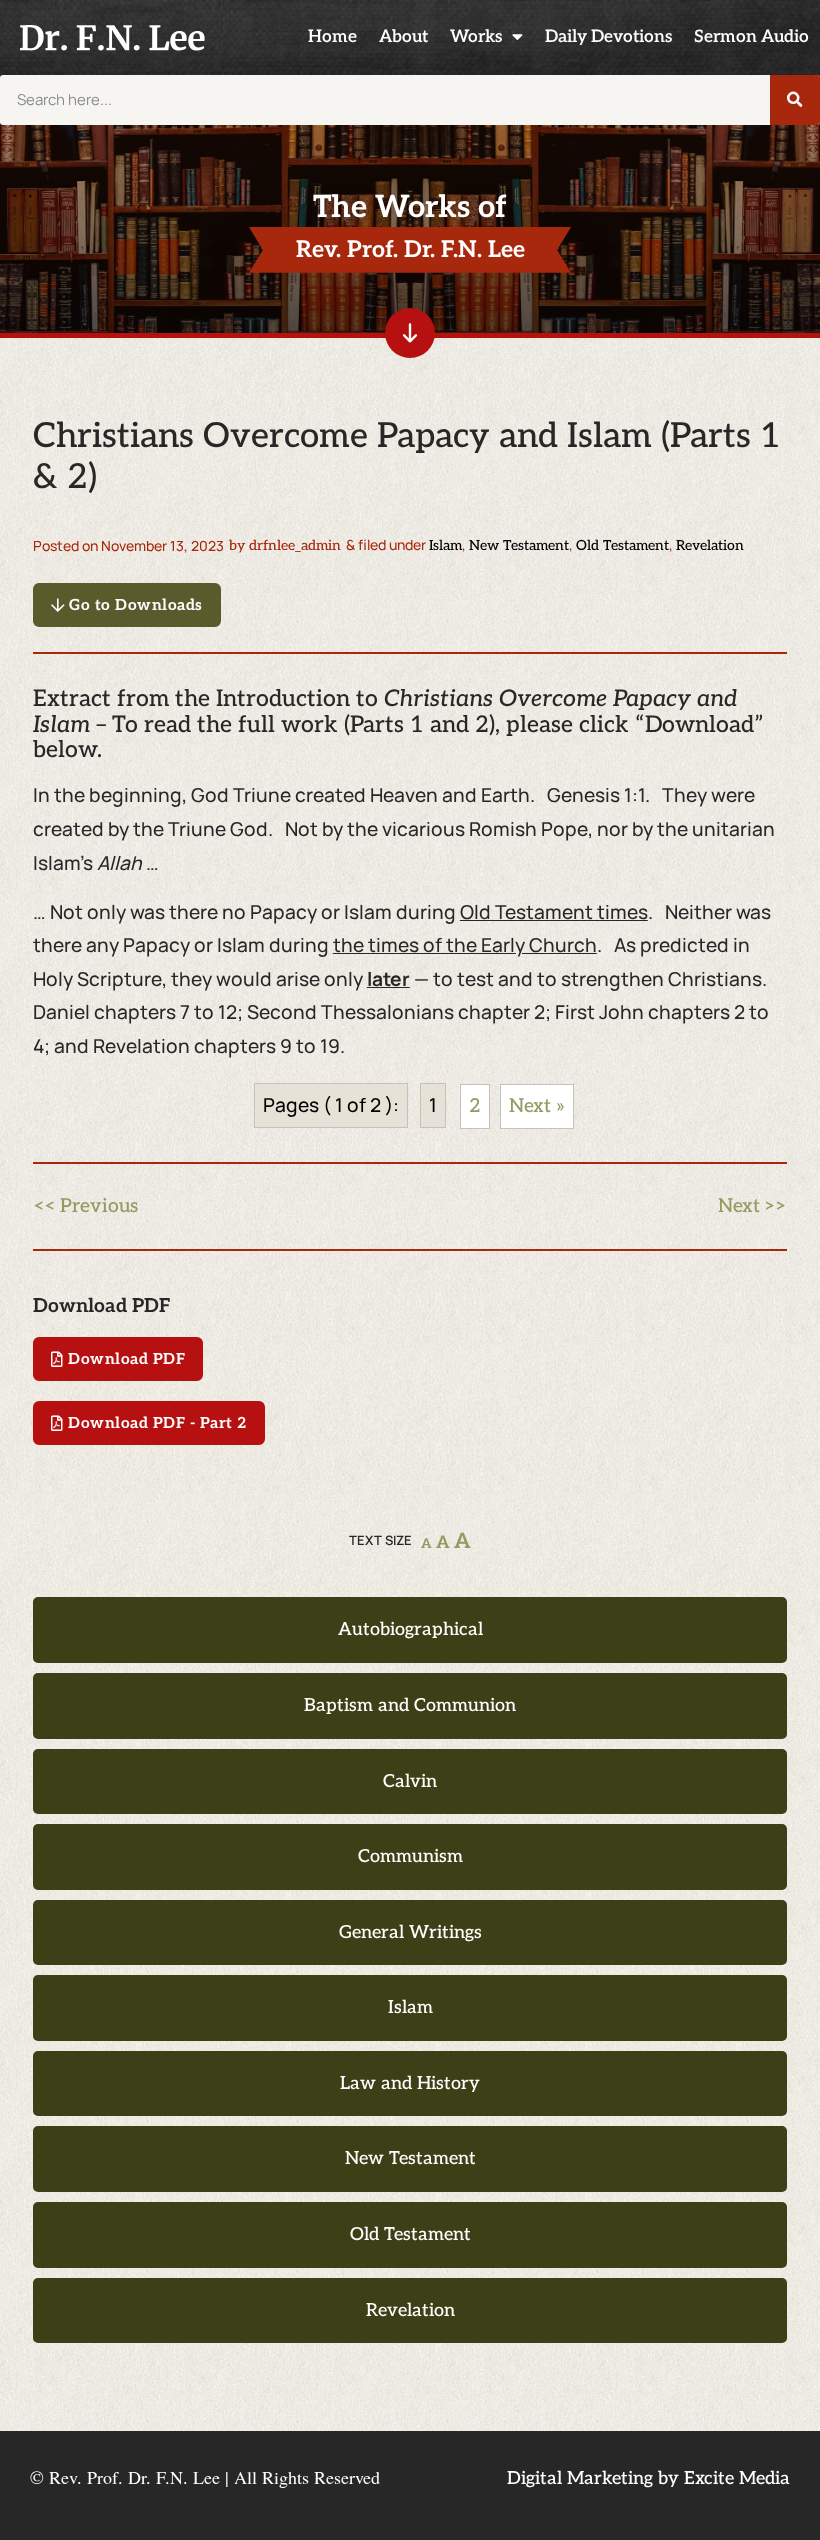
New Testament (519, 545)
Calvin (410, 1781)
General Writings (410, 1932)
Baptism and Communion (410, 1705)
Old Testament (622, 545)
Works (476, 36)
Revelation (710, 545)
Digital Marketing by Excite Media (648, 2478)
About (403, 36)
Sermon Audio (751, 36)
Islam (445, 545)
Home (332, 36)
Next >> (752, 1206)
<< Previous (85, 1206)
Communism (410, 1856)
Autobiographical (410, 1629)
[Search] (795, 100)
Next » (537, 1106)
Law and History (410, 2083)
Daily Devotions (608, 36)
